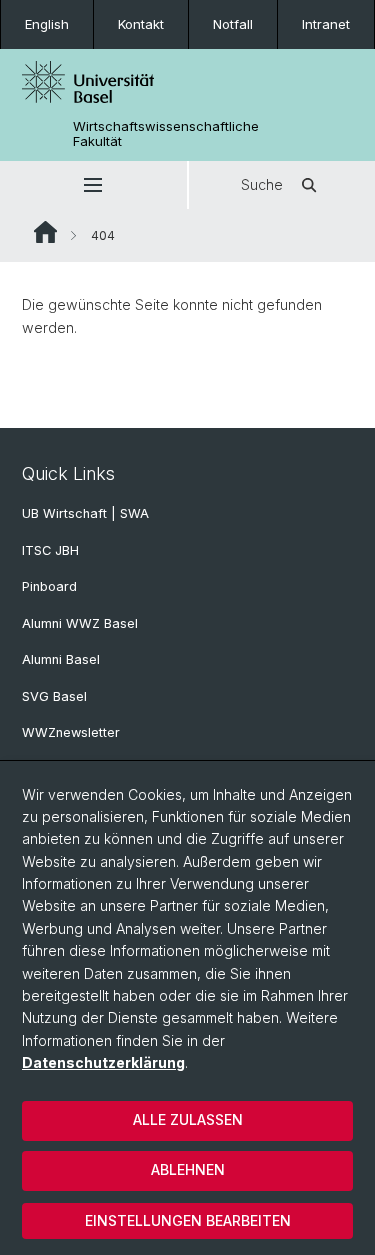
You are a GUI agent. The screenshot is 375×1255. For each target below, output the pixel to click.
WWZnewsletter (71, 732)
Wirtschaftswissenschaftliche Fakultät (166, 134)
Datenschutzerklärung (103, 1062)
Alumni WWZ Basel (80, 623)
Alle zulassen (188, 1119)
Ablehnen (188, 1169)
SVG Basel (54, 696)
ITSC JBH (50, 550)
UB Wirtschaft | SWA (85, 513)
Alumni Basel (61, 659)
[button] (93, 185)
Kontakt (141, 24)
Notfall (233, 24)
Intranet (326, 24)
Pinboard (49, 586)
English (47, 24)
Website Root (45, 232)
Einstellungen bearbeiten (188, 1220)
